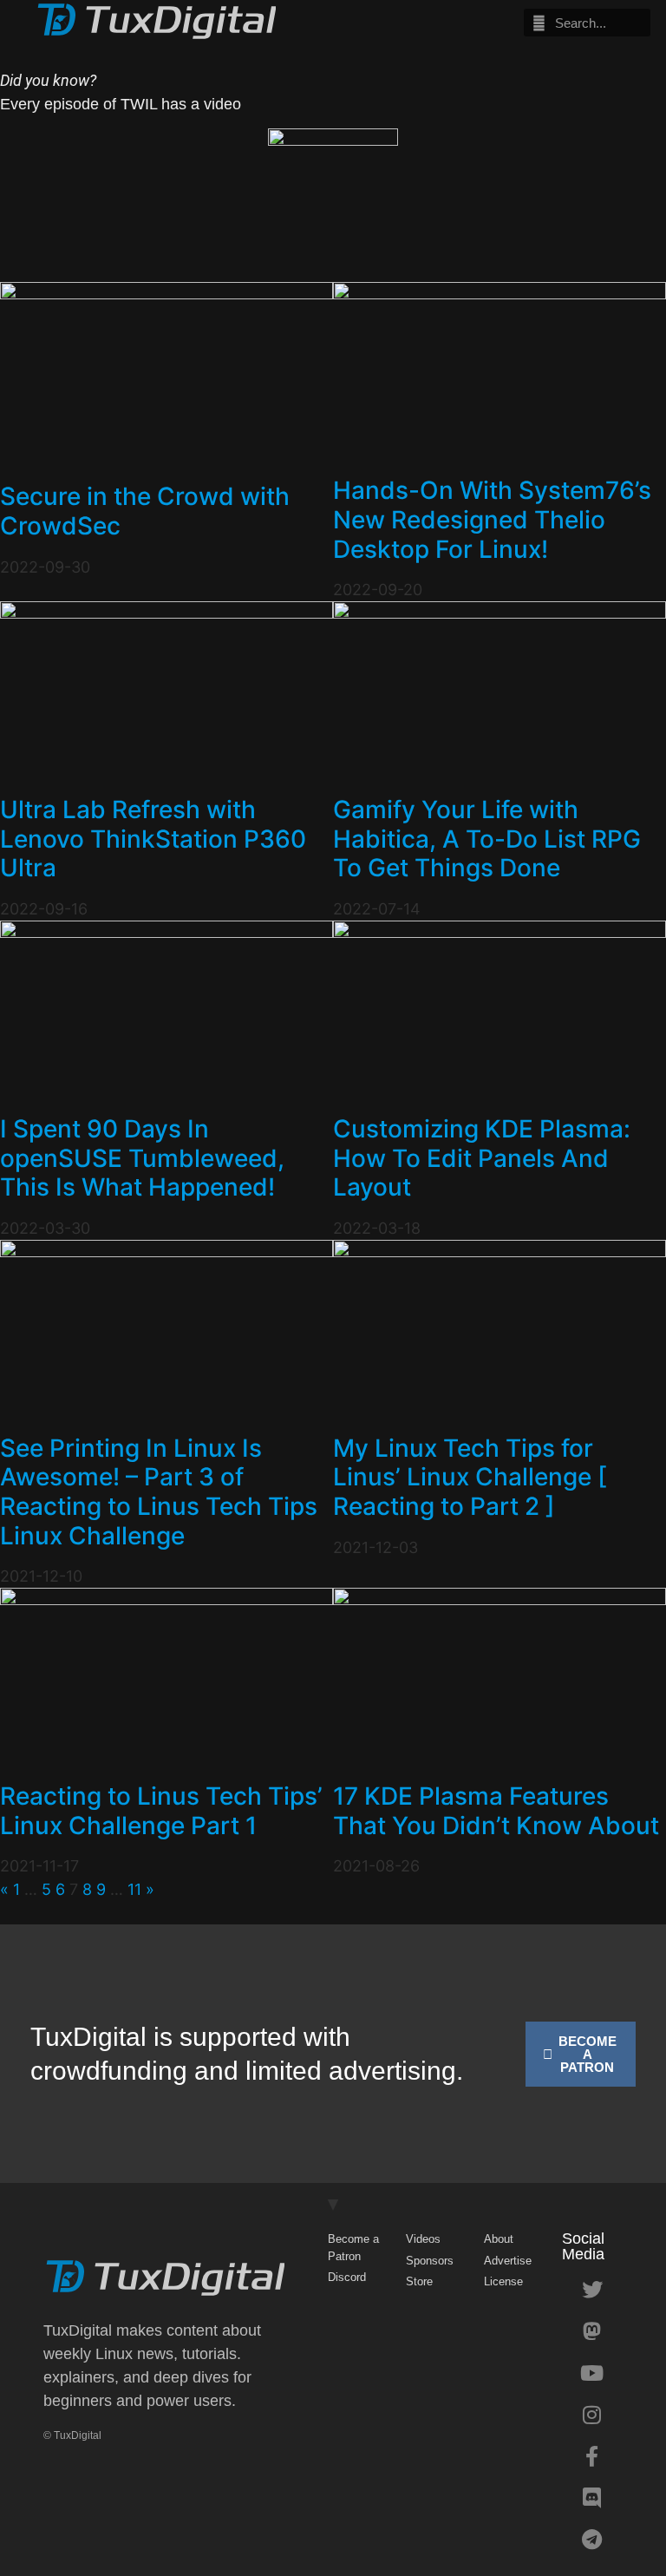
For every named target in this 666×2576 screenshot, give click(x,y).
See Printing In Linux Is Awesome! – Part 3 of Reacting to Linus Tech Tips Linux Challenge (159, 1492)
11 (134, 1889)
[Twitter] (592, 2290)
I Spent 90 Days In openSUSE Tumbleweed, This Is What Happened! (142, 1158)
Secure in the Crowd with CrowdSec (145, 511)
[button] (407, 23)
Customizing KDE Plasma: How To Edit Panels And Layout (482, 1158)
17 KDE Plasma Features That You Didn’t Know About (496, 1811)
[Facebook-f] (592, 2456)
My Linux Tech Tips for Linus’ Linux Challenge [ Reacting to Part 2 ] (470, 1477)
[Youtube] (592, 2373)
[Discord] (592, 2498)
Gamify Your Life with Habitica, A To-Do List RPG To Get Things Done (487, 839)
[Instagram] (592, 2415)
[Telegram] (592, 2540)
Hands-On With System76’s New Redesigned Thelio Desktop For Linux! (492, 519)
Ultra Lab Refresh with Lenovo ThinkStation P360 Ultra (153, 839)
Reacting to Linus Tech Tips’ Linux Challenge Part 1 (161, 1811)
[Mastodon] (592, 2331)
